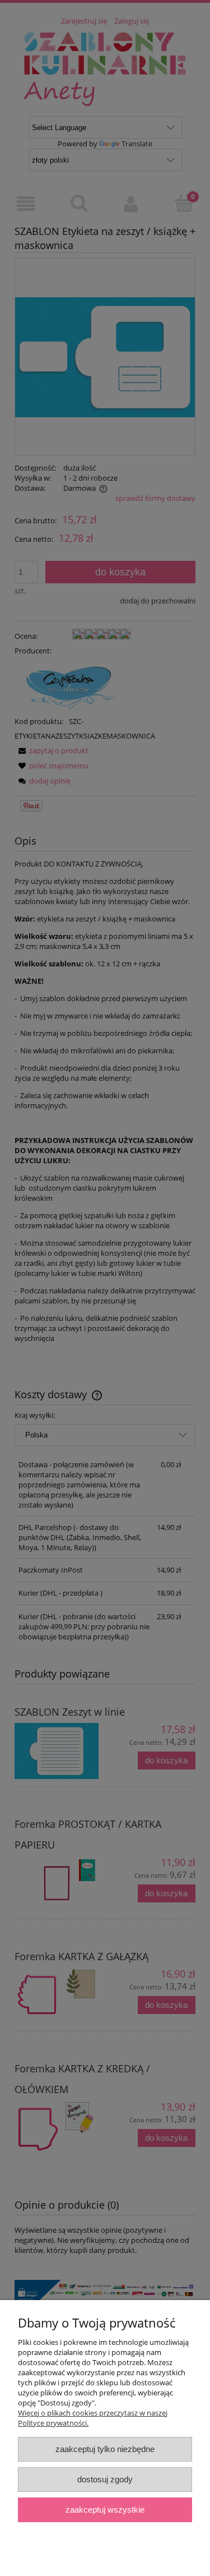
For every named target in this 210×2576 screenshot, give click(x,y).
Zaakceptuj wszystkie (105, 2510)
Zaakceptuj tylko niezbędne (105, 2449)
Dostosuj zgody (105, 2479)
